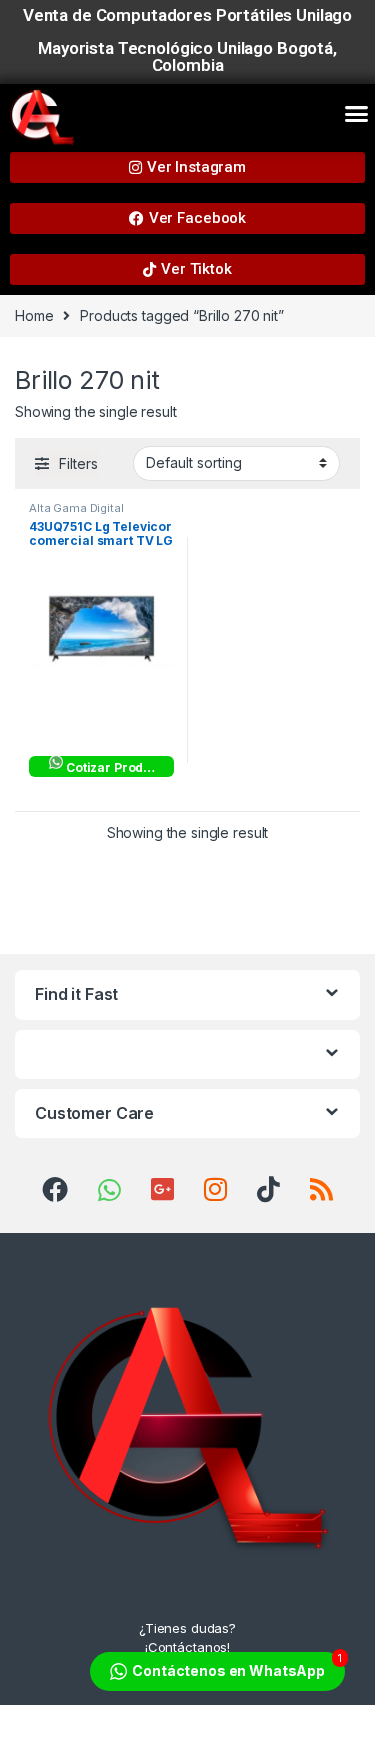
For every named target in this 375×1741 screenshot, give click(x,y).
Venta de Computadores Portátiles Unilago (187, 15)
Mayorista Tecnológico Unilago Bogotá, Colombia (187, 56)
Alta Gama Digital (76, 508)
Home (34, 315)
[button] (356, 113)
